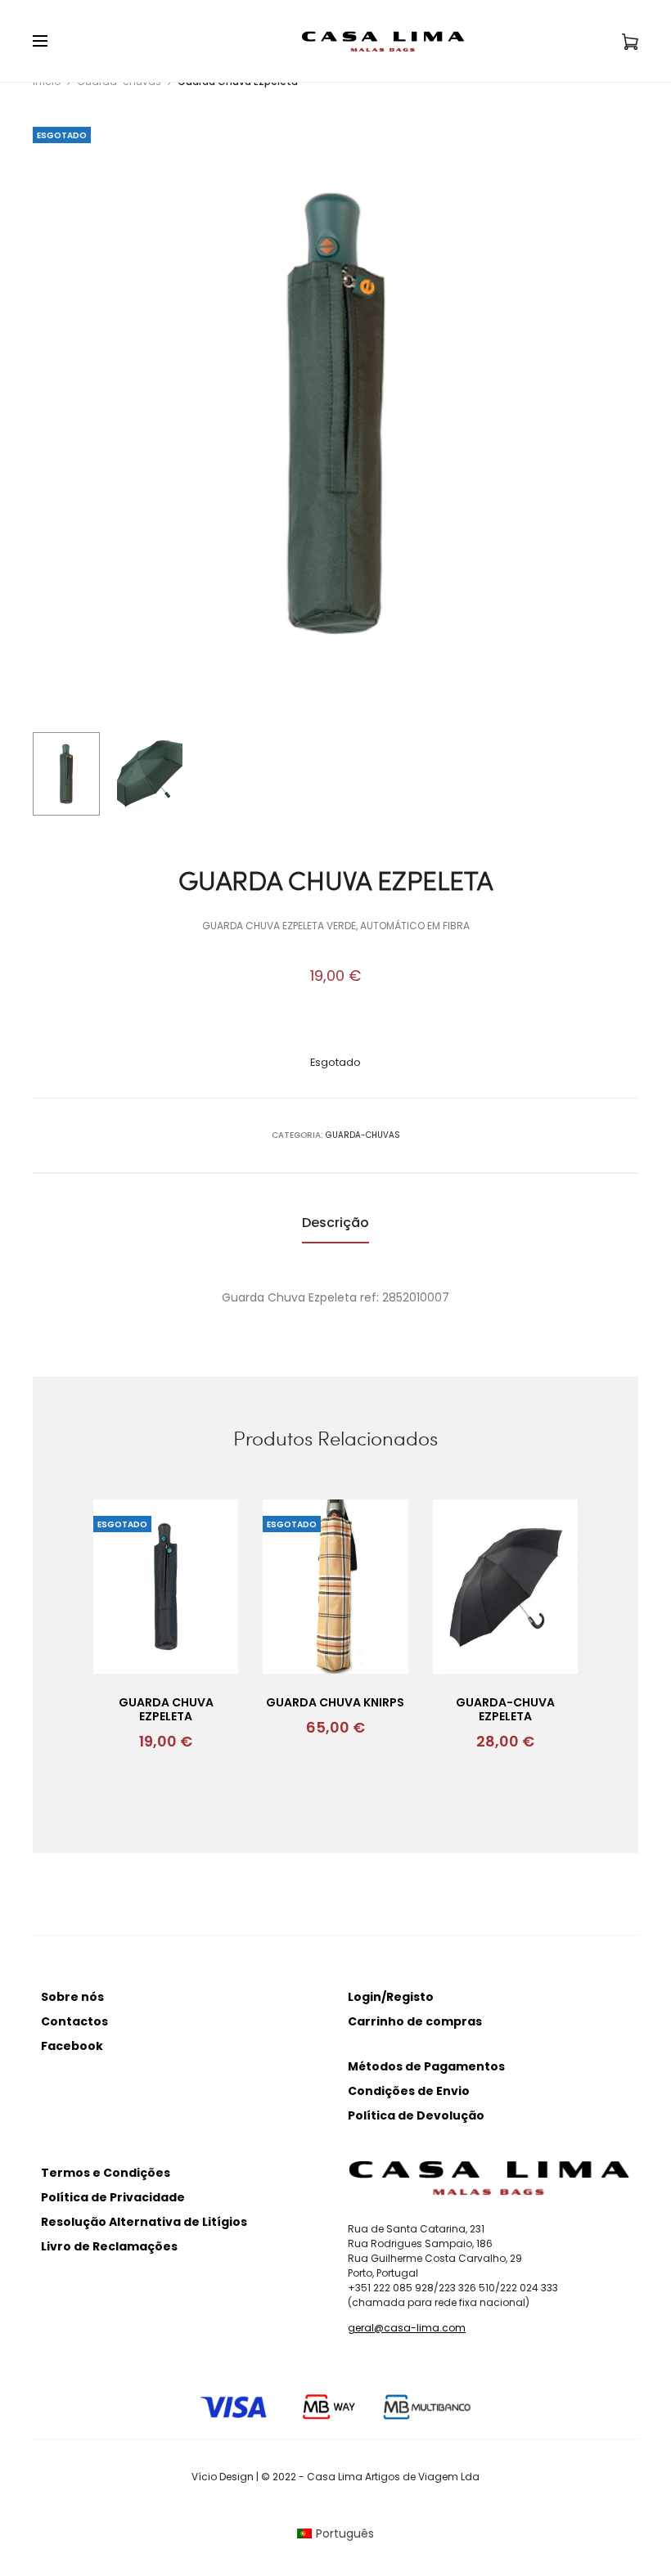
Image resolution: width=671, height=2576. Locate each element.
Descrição (335, 1223)
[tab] (335, 1223)
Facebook (72, 2046)
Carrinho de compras (415, 2021)
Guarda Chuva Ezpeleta (166, 1709)
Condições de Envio (409, 2091)
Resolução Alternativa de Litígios (144, 2222)
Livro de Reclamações (109, 2246)
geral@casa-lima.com (407, 2328)
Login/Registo (391, 1997)
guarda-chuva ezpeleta (505, 1709)
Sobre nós (72, 1997)
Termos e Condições (106, 2173)
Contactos (74, 2021)
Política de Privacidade (113, 2197)
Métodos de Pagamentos (426, 2066)
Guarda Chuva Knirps (335, 1702)
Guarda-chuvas (363, 1135)
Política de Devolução (416, 2115)
